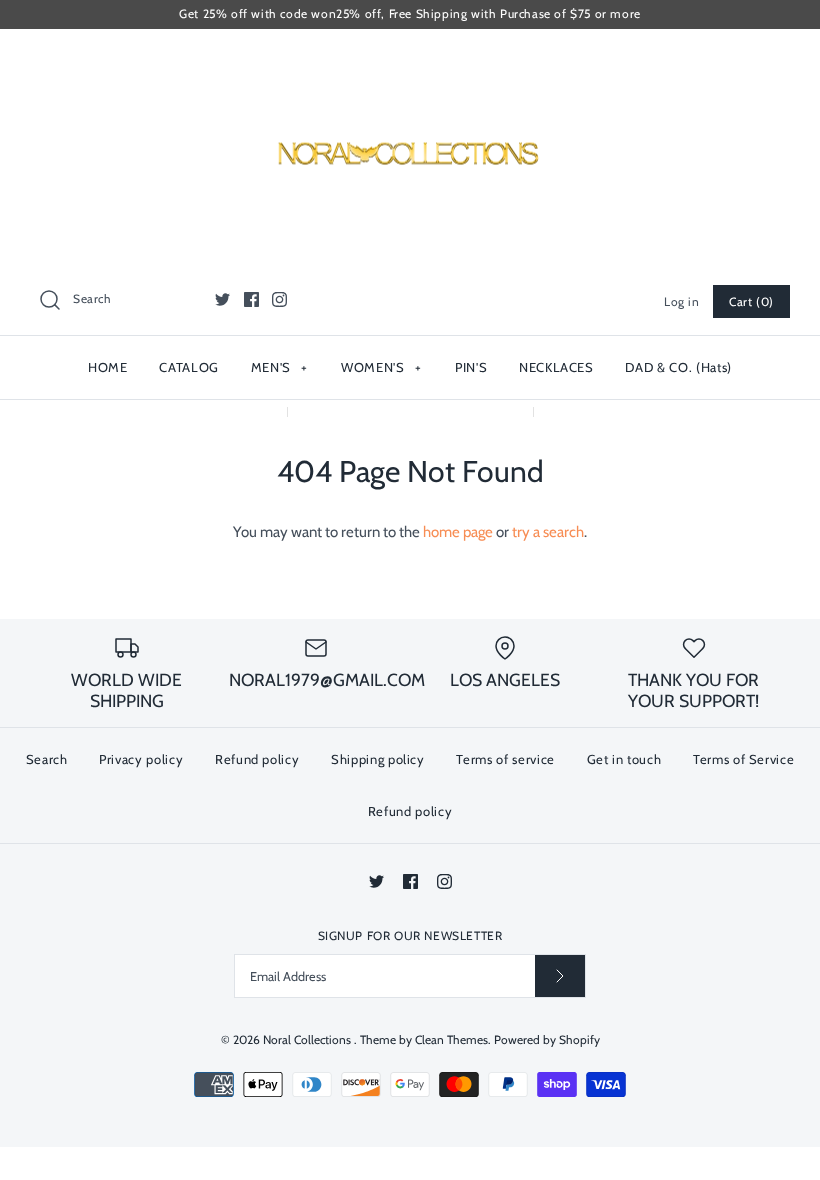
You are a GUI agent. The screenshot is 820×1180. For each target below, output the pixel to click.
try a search (548, 532)
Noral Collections (308, 1039)
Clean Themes (451, 1039)
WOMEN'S (381, 367)
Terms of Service (743, 759)
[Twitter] (222, 299)
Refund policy (257, 759)
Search (47, 759)
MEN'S (279, 367)
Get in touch (624, 759)
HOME (108, 367)
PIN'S (471, 367)
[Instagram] (279, 299)
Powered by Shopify (547, 1039)
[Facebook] (251, 299)
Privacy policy (141, 759)
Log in (682, 301)
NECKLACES (556, 367)
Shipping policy (378, 759)
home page (458, 532)
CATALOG (189, 367)
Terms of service (505, 759)
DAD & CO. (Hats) (678, 367)
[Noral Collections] (410, 61)
